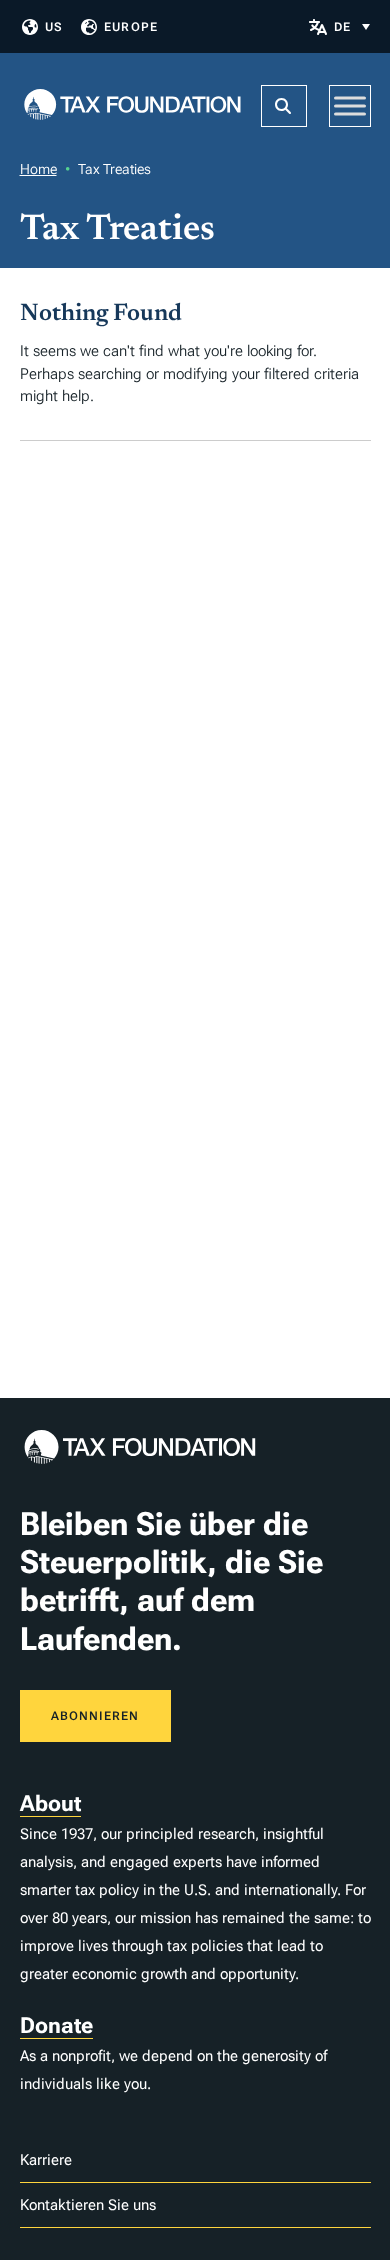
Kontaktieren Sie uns (88, 2205)
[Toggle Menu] (350, 105)
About (50, 1803)
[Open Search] (284, 106)
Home (38, 169)
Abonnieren (95, 1716)
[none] (352, 26)
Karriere (46, 2160)
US (54, 27)
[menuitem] (352, 26)
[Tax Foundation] (132, 106)
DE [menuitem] (342, 27)
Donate (56, 2025)
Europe (131, 27)
